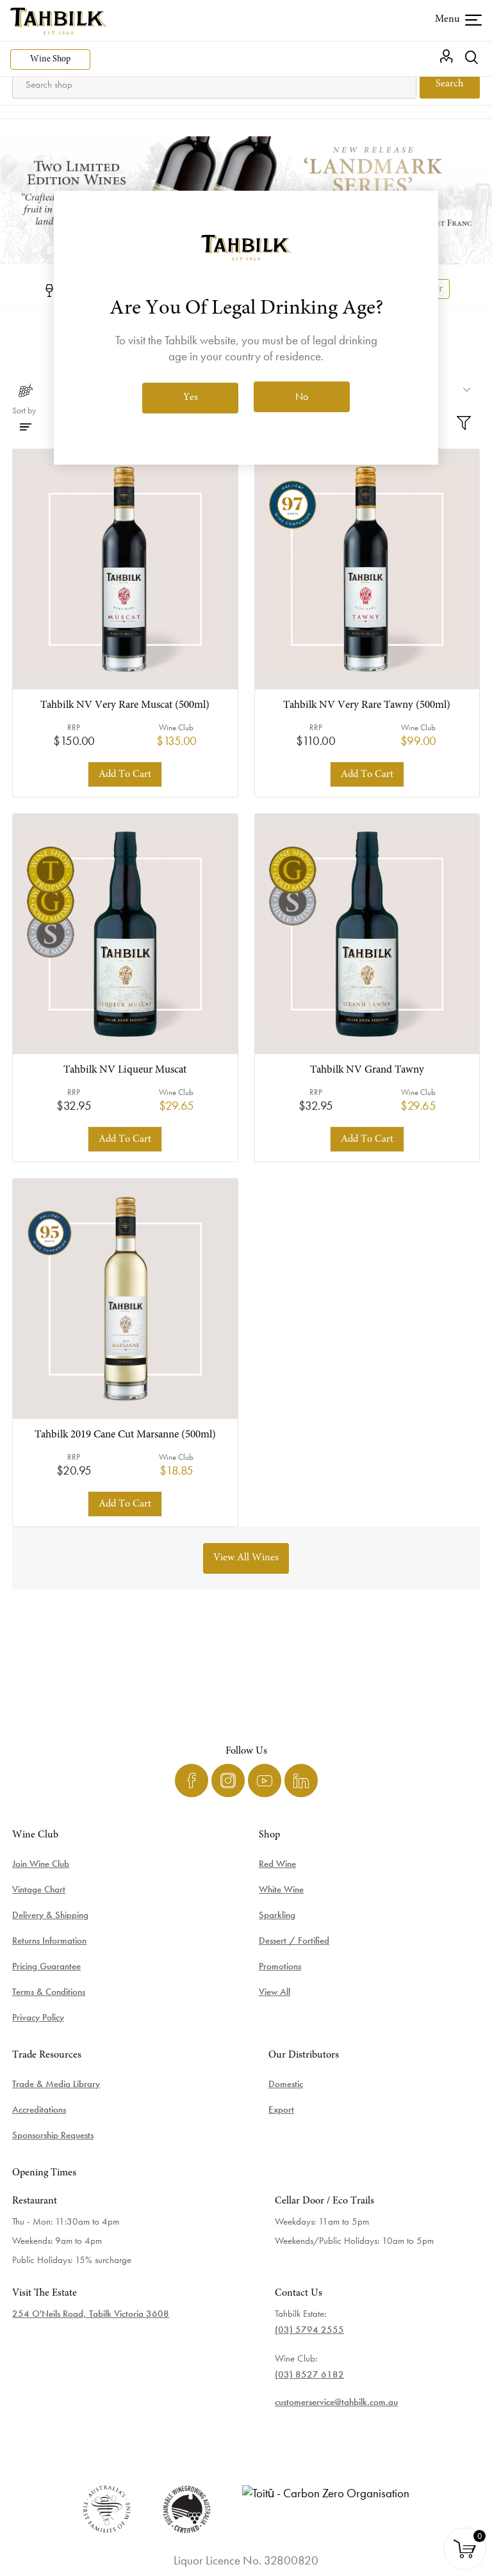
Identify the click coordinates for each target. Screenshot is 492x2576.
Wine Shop (50, 60)
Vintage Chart (39, 1889)
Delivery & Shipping (50, 1915)
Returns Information (49, 1940)
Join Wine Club (41, 1864)
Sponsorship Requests (53, 2135)
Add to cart (125, 774)
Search (450, 84)
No (302, 396)
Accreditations (39, 2109)
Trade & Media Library (56, 2084)
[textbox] (214, 84)
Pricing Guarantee (46, 1966)
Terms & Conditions (49, 1992)
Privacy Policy (38, 2017)
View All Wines (246, 1558)
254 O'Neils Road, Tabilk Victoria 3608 (91, 2314)
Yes (191, 397)
